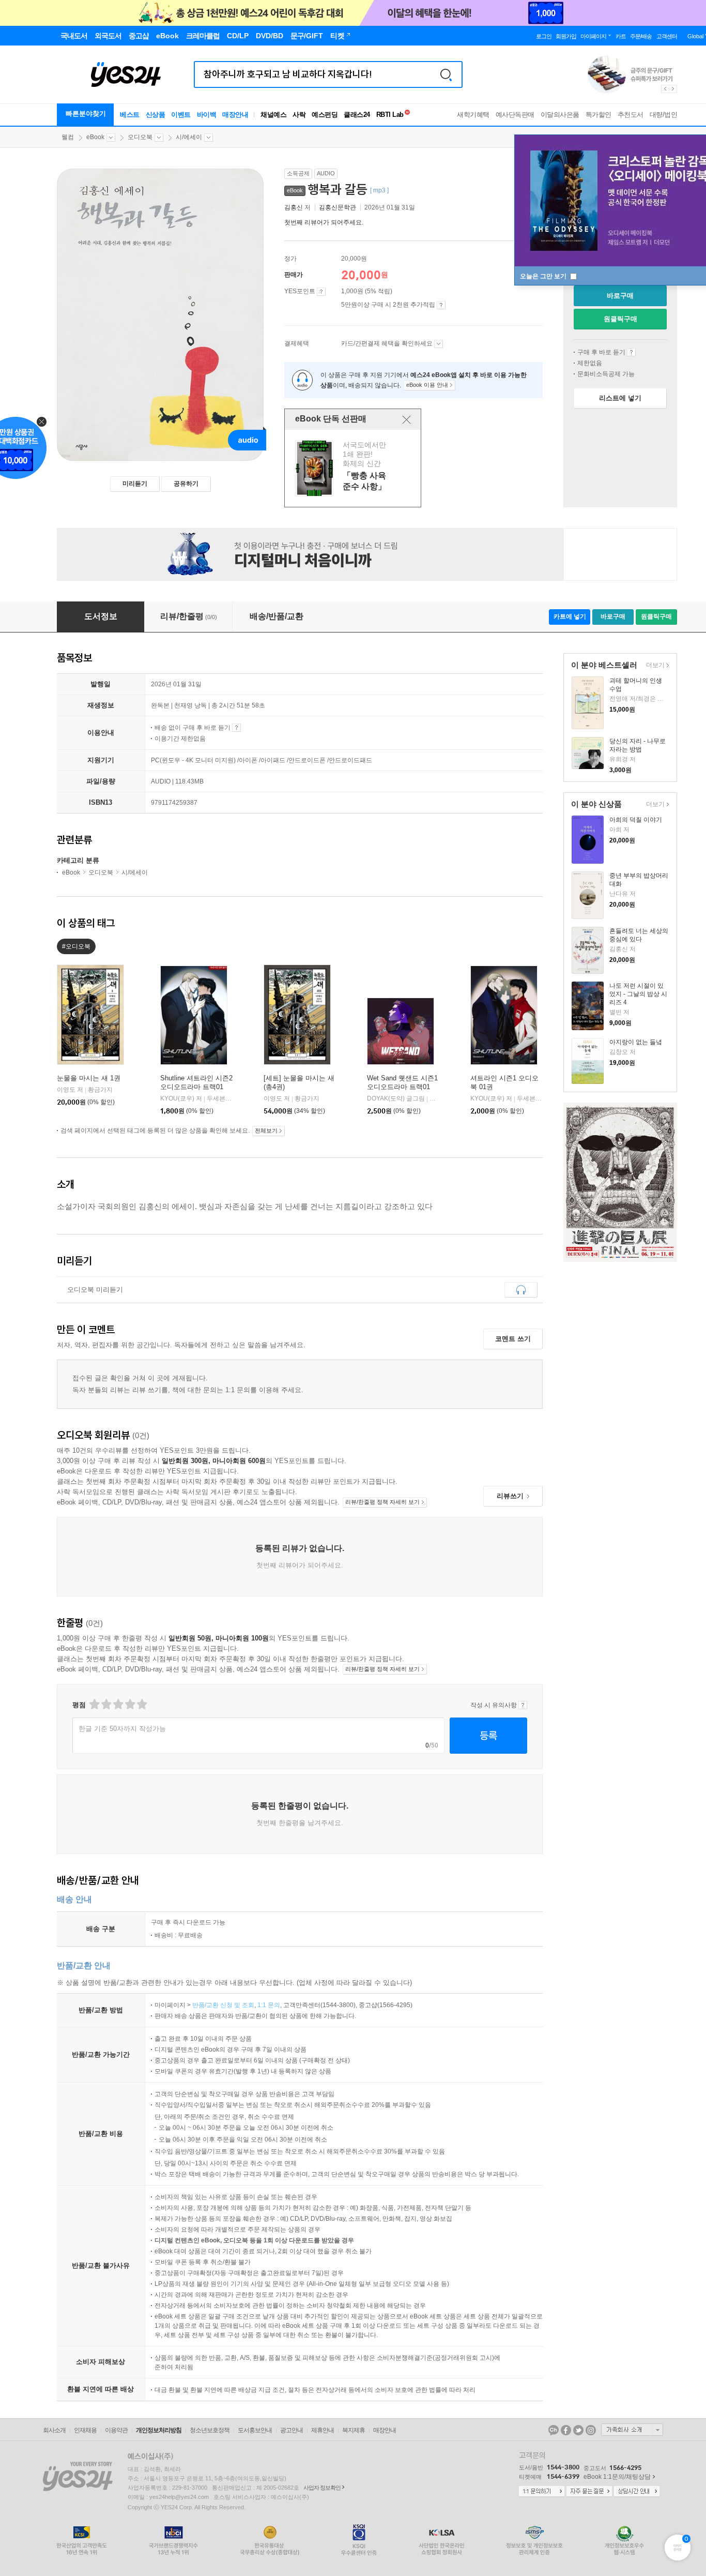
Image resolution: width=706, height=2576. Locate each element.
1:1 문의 (269, 2005)
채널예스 (273, 115)
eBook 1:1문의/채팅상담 (617, 2477)
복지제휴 (354, 2430)
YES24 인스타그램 (591, 2430)
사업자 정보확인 (322, 2488)
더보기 (654, 666)
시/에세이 (189, 137)
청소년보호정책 (210, 2430)
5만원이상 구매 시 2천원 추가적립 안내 (441, 305)
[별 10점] (141, 1704)
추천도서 (631, 115)
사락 (299, 115)
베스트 (130, 115)
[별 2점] (94, 1704)
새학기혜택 (473, 115)
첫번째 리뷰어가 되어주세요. (324, 222)
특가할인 (598, 115)
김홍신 (294, 207)
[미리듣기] (521, 1290)
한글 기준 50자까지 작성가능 (122, 1729)
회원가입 (566, 36)
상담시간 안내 (637, 2492)
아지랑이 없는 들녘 (636, 1042)
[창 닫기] (406, 419)
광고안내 (291, 2430)
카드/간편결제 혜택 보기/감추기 (439, 344)
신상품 (156, 115)
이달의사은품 (560, 115)
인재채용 (85, 2430)
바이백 (207, 115)
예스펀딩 (325, 115)
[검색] (446, 74)
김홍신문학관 (337, 207)
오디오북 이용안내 (631, 352)
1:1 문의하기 (542, 2492)
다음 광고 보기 (673, 89)
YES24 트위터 (578, 2430)
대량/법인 (664, 115)
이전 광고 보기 (665, 89)
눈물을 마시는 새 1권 (89, 1078)
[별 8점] (129, 1704)
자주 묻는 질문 (589, 2492)
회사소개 (54, 2430)
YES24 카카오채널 (554, 2430)
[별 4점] (106, 1704)
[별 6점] (118, 1704)
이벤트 (181, 115)
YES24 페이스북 (566, 2430)
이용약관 (116, 2430)
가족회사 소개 (632, 2430)
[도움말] (321, 292)
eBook (95, 137)
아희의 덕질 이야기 (636, 820)
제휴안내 (323, 2430)
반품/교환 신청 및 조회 (223, 2005)
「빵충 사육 (354, 468)
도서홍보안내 (255, 2430)
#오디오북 (76, 946)
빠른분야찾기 (86, 114)
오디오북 (140, 137)
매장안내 (235, 115)
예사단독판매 (515, 115)
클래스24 (357, 115)
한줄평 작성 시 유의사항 (523, 1705)
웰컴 (68, 137)
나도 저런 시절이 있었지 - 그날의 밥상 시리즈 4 (638, 994)
